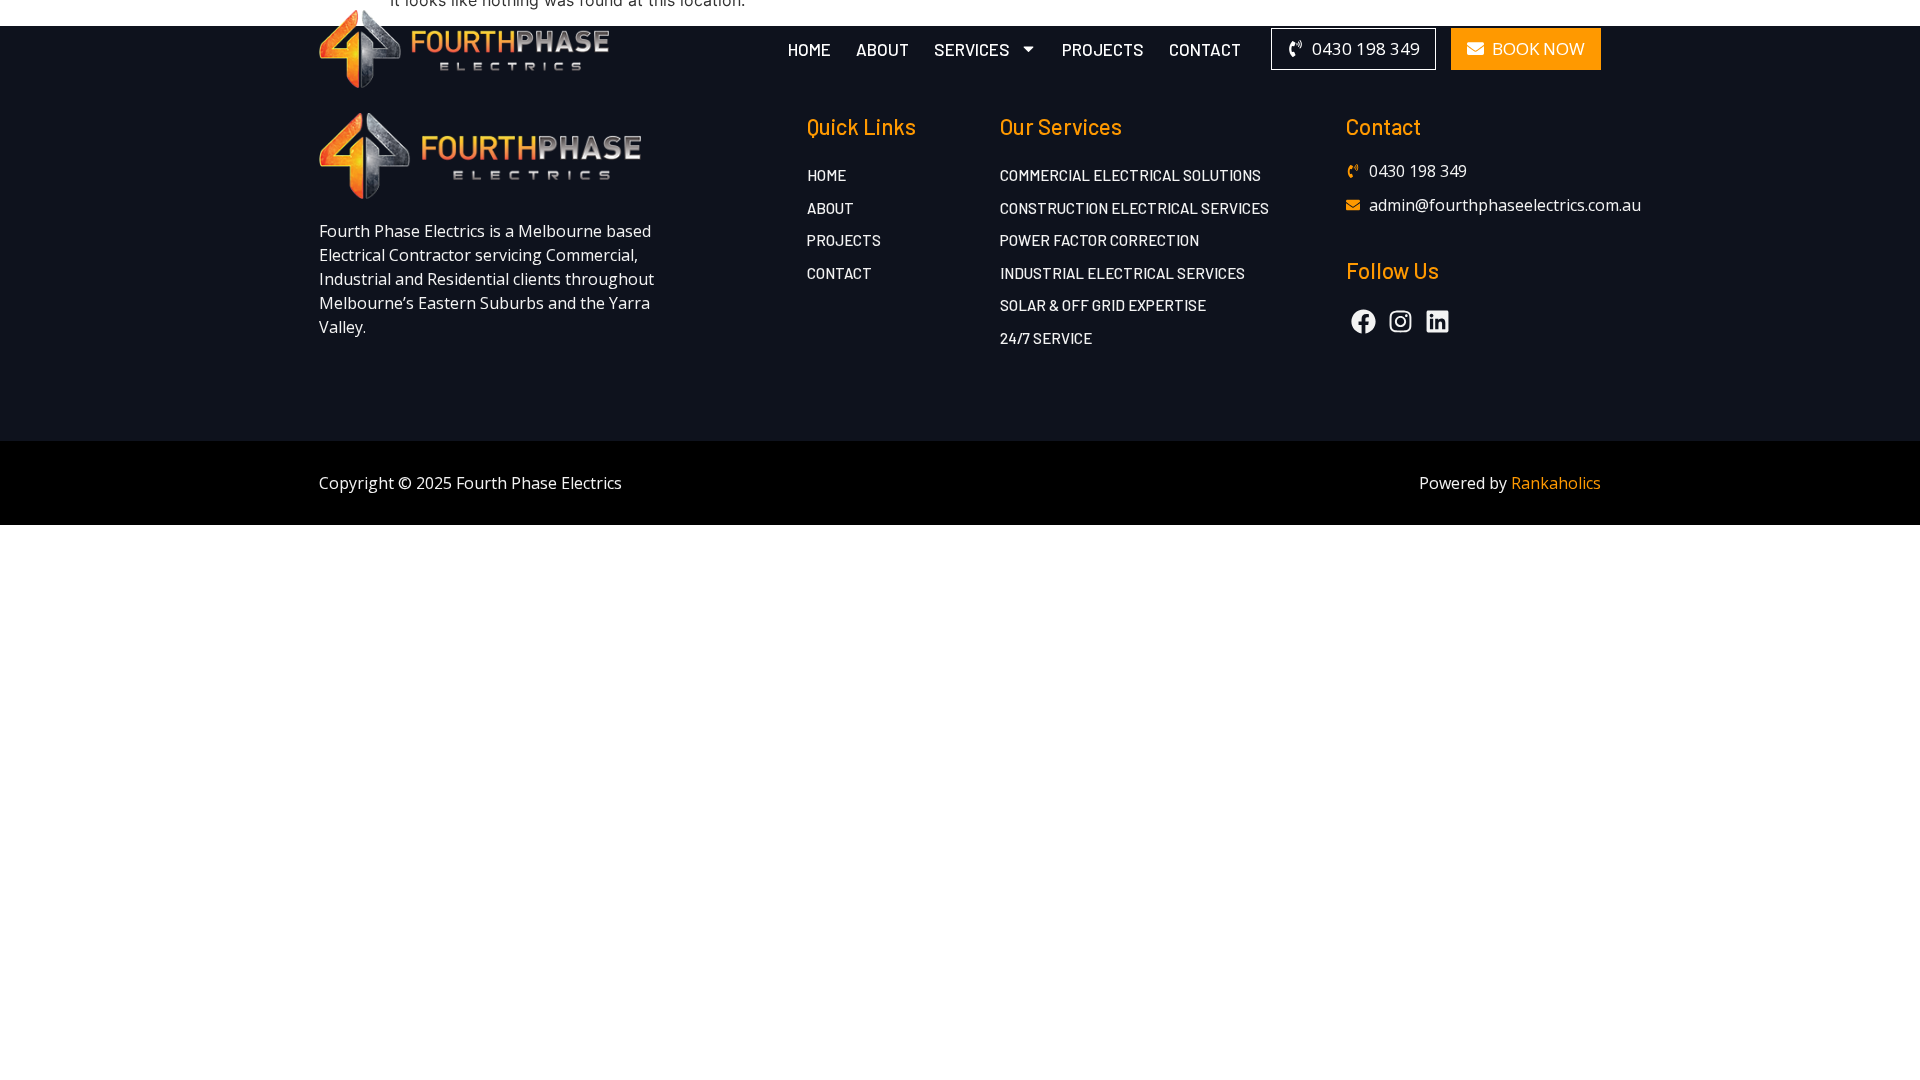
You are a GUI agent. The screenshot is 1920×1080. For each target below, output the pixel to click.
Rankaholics (1556, 483)
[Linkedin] (1437, 321)
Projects (1103, 49)
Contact (1205, 49)
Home (809, 49)
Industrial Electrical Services (1122, 273)
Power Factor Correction (1099, 240)
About (882, 49)
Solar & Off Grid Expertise (1103, 305)
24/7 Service (1046, 338)
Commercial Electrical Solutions (1130, 175)
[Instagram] (1400, 321)
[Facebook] (1363, 321)
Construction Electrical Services (1134, 208)
